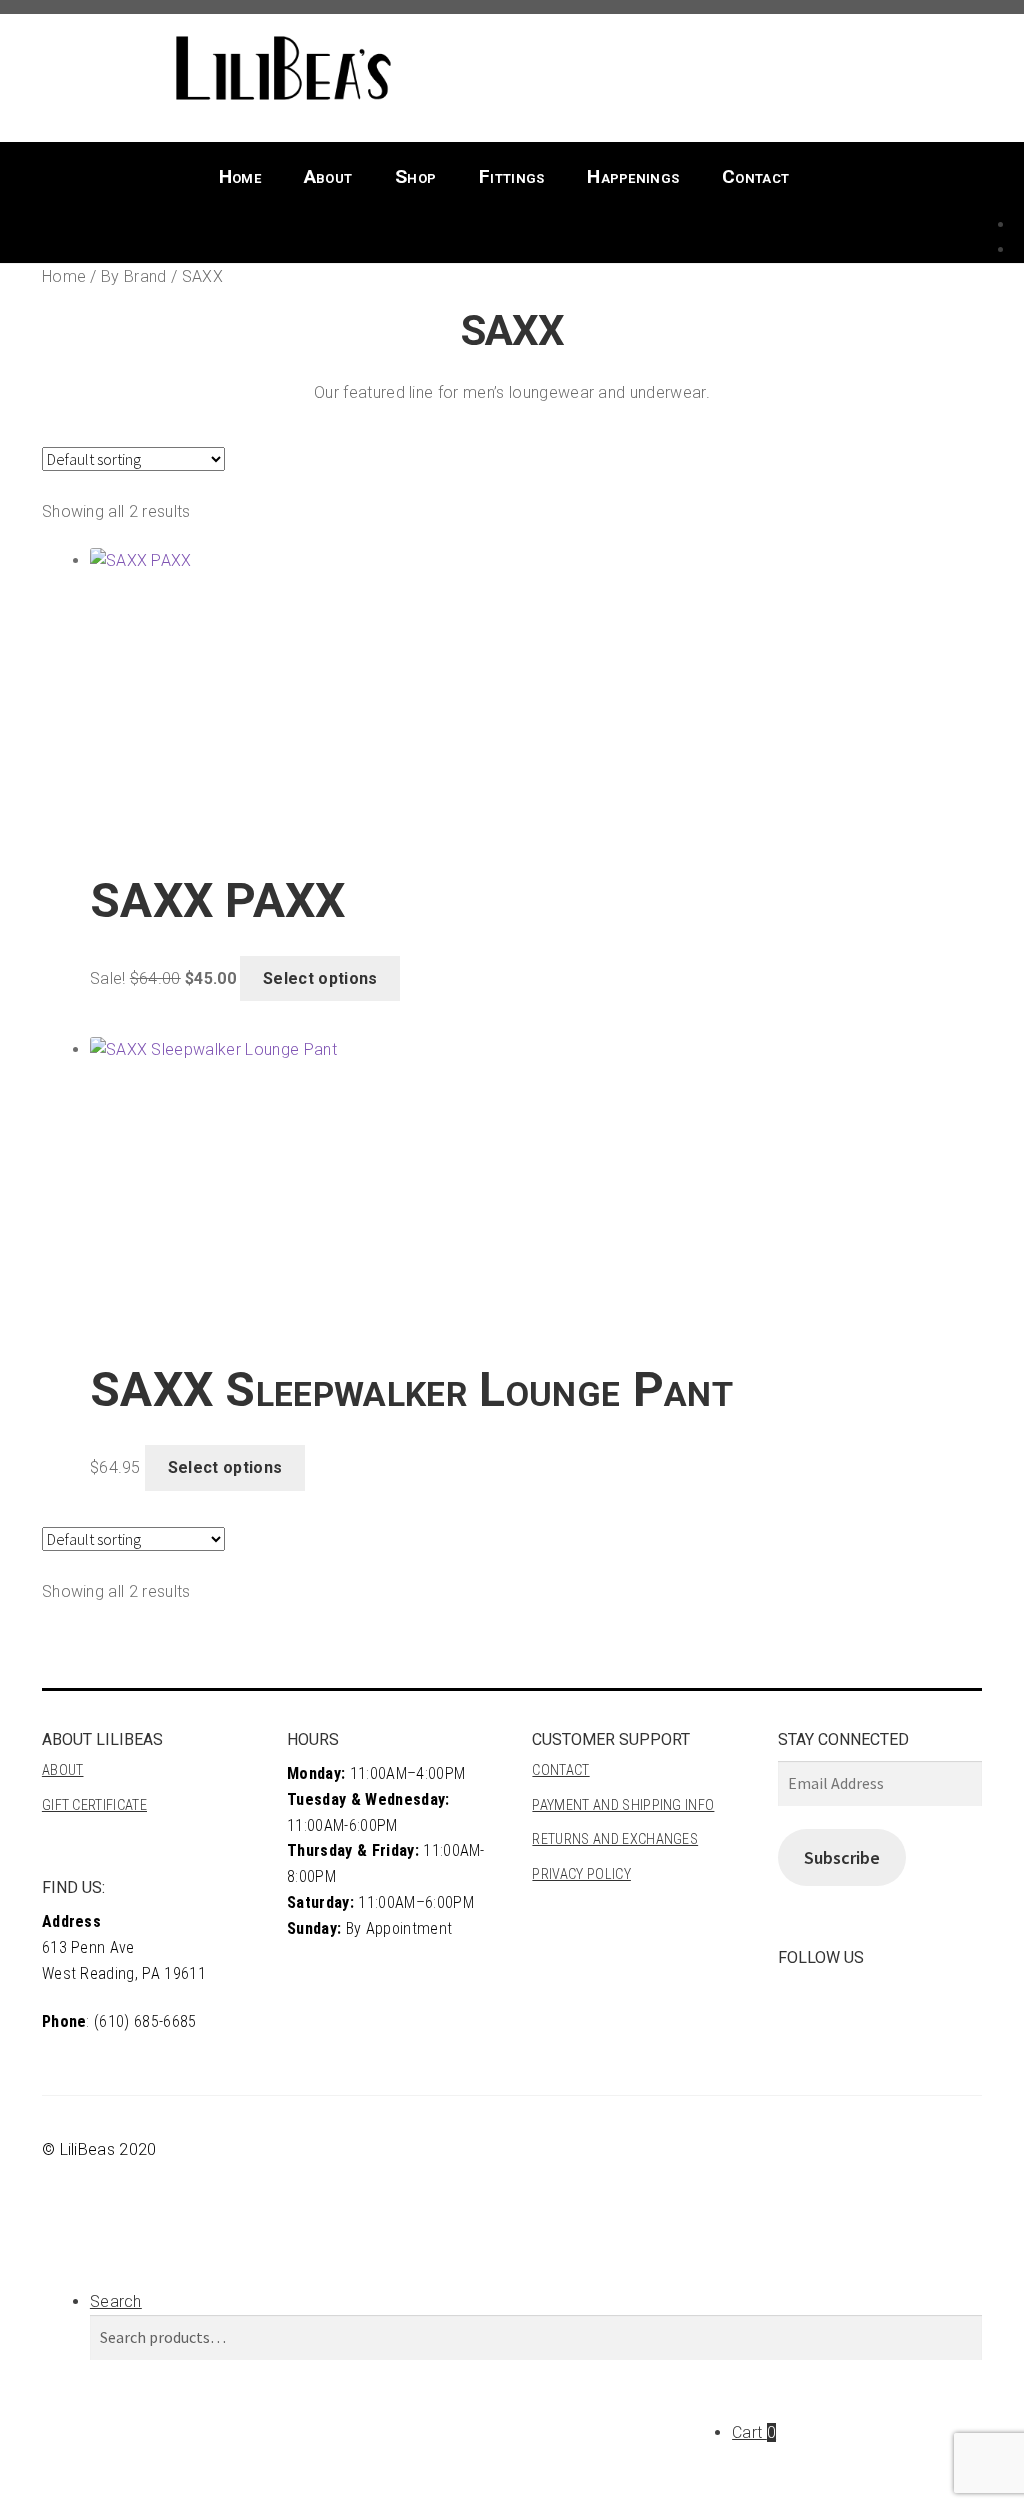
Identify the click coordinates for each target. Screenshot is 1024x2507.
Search (116, 2301)
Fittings (512, 176)
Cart (754, 2432)
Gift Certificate (94, 1805)
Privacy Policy (581, 1874)
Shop (415, 176)
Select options (320, 978)
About (328, 176)
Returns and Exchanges (615, 1839)
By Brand (134, 276)
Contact (755, 176)
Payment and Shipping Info (623, 1805)
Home (240, 176)
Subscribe (842, 1857)
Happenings (633, 176)
